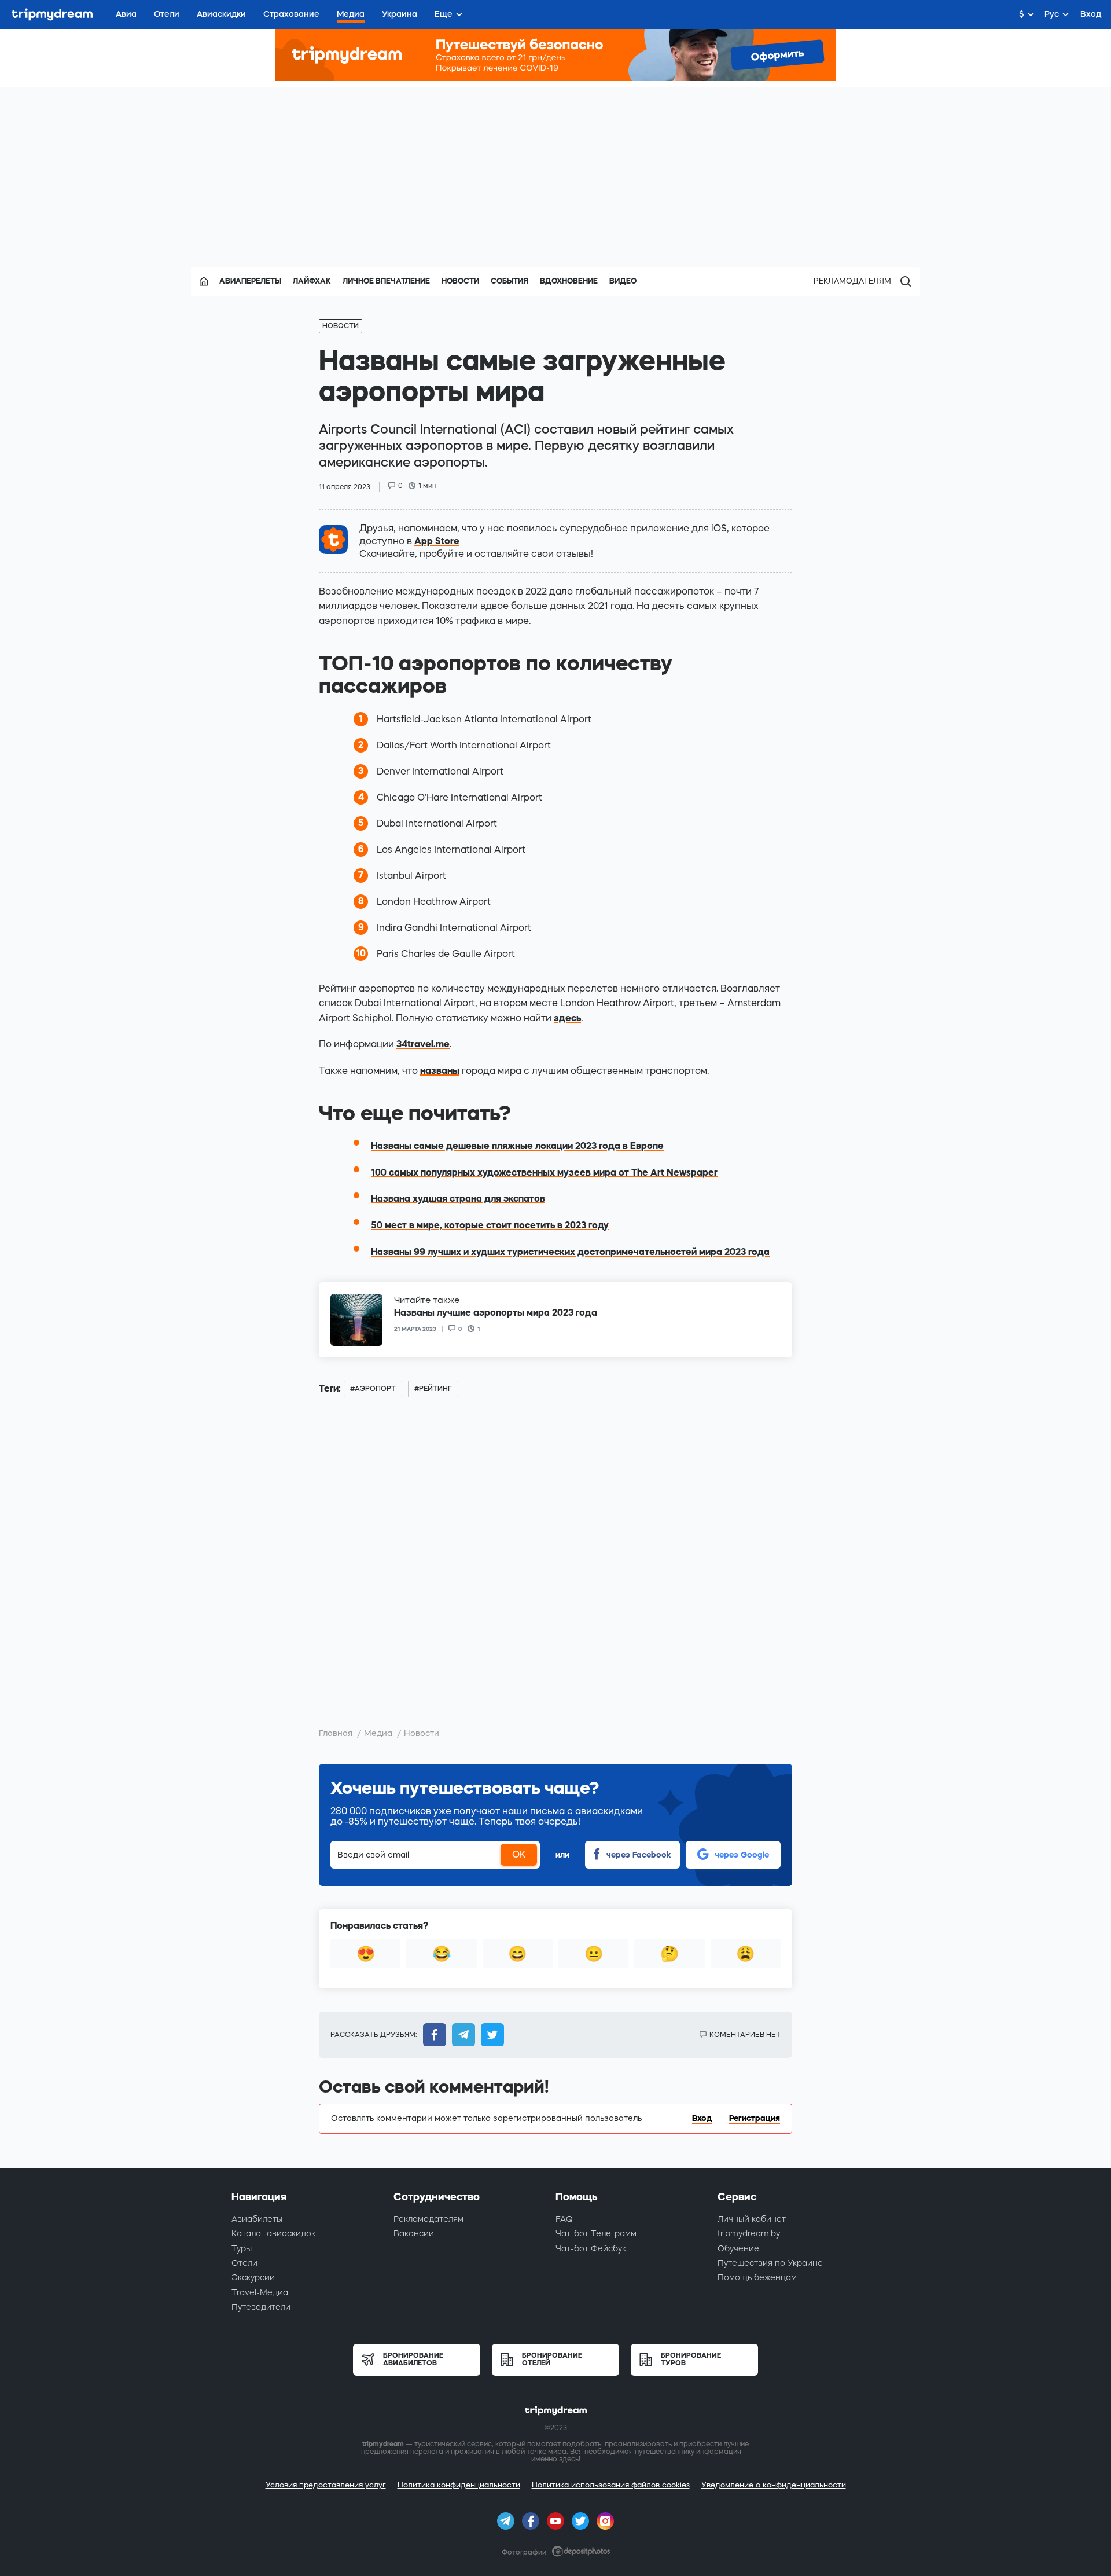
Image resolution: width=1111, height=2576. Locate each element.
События (509, 281)
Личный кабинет (752, 2219)
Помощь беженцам (757, 2277)
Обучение (738, 2248)
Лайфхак (312, 281)
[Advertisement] (555, 168)
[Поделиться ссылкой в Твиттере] (490, 2035)
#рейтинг (433, 1389)
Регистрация (755, 2118)
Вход (702, 2118)
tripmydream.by (749, 2233)
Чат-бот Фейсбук (591, 2248)
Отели (244, 2263)
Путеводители (261, 2307)
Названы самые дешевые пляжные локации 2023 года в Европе (517, 1146)
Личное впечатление (386, 281)
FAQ (564, 2219)
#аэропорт (373, 1389)
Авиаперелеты (250, 281)
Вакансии (414, 2233)
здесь (567, 1018)
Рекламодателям (852, 281)
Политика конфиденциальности (459, 2485)
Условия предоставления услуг (326, 2485)
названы (440, 1070)
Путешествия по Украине (770, 2263)
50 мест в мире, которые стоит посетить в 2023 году (490, 1225)
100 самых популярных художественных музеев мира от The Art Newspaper (544, 1172)
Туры (242, 2248)
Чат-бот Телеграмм (596, 2233)
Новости (460, 281)
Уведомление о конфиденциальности (774, 2485)
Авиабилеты (257, 2219)
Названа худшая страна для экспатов (458, 1198)
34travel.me (423, 1044)
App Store (437, 541)
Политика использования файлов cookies (611, 2485)
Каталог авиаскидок (273, 2233)
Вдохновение (569, 281)
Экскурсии (253, 2277)
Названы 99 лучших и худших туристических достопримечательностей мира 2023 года (570, 1252)
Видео (623, 281)
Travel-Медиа (260, 2292)
